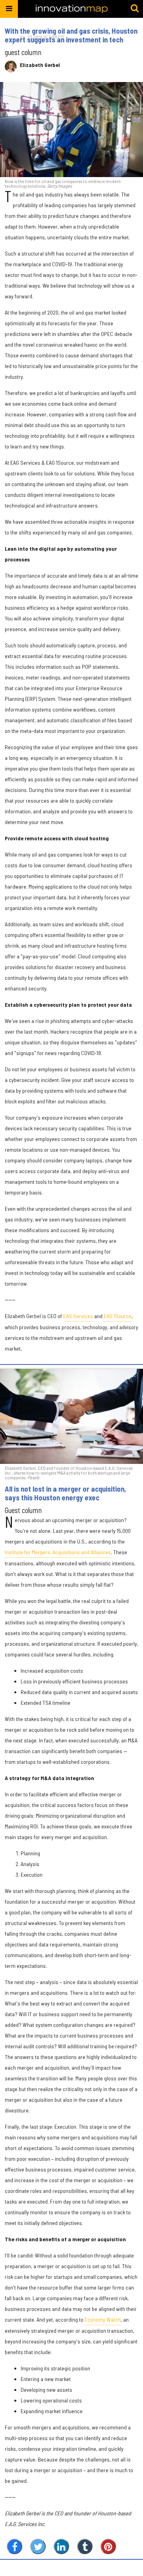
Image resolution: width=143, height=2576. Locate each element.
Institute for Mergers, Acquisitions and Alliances (58, 1552)
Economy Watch (103, 2319)
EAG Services (78, 1316)
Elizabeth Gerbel (40, 65)
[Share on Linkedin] (61, 2546)
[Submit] (135, 9)
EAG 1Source (118, 1316)
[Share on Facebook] (14, 2546)
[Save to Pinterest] (108, 2546)
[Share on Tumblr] (85, 2546)
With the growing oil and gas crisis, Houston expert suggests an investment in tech (71, 35)
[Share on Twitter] (38, 2546)
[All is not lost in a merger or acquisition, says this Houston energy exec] (71, 1416)
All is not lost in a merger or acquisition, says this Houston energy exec (65, 1493)
